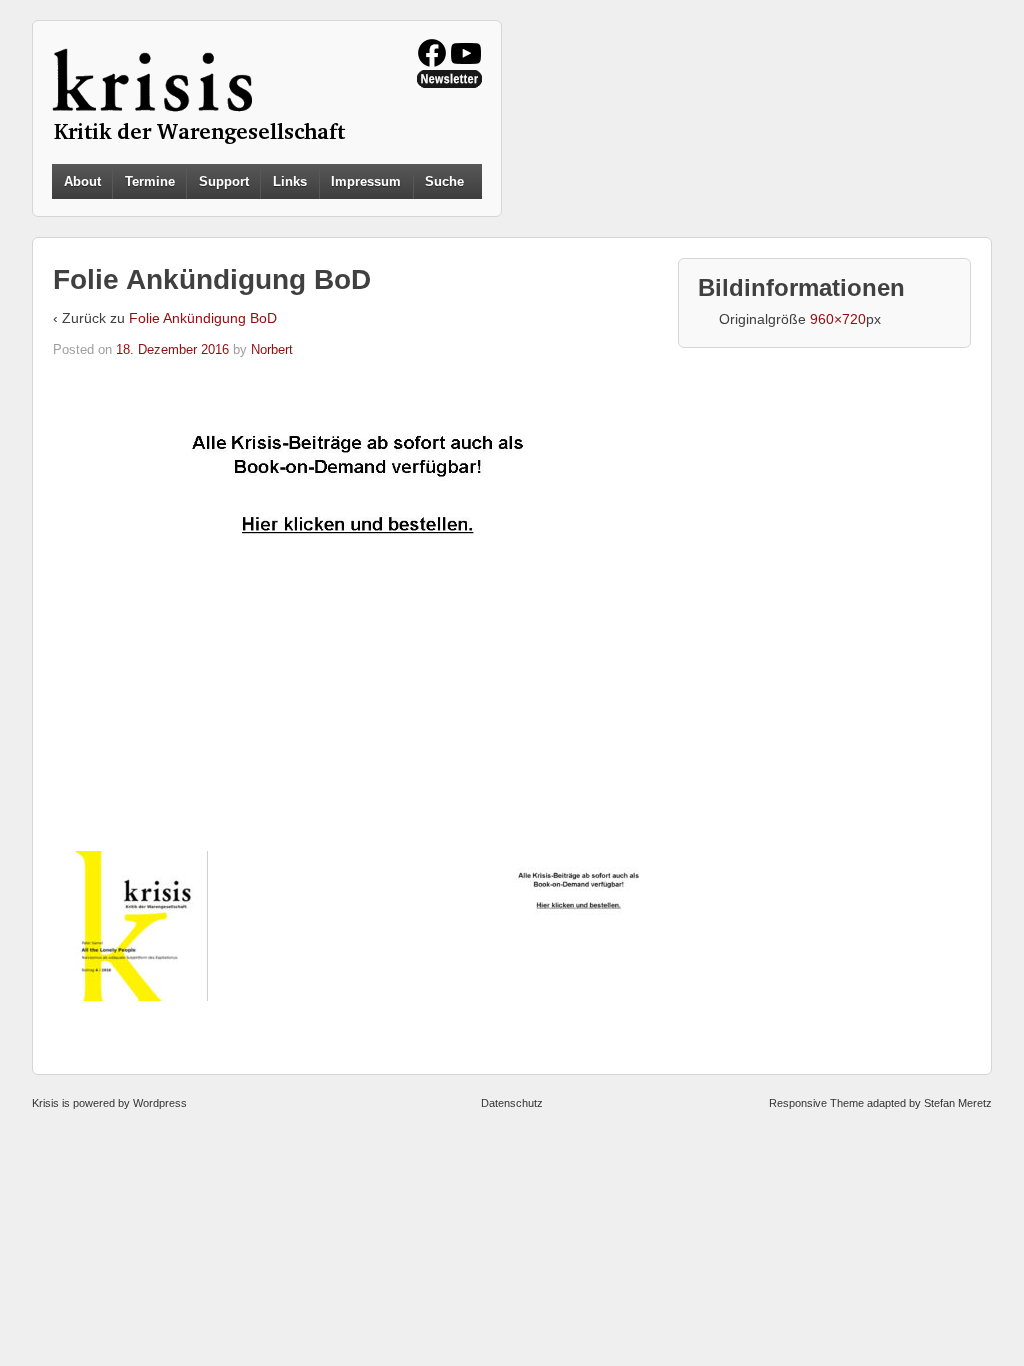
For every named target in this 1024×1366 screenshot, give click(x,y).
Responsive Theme (816, 1103)
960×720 (838, 319)
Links (290, 181)
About (82, 181)
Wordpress (160, 1103)
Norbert (272, 349)
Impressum (366, 181)
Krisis (45, 1103)
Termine (150, 181)
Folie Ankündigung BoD (203, 318)
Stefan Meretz (958, 1103)
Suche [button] (444, 182)
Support (224, 181)
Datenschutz (512, 1103)
